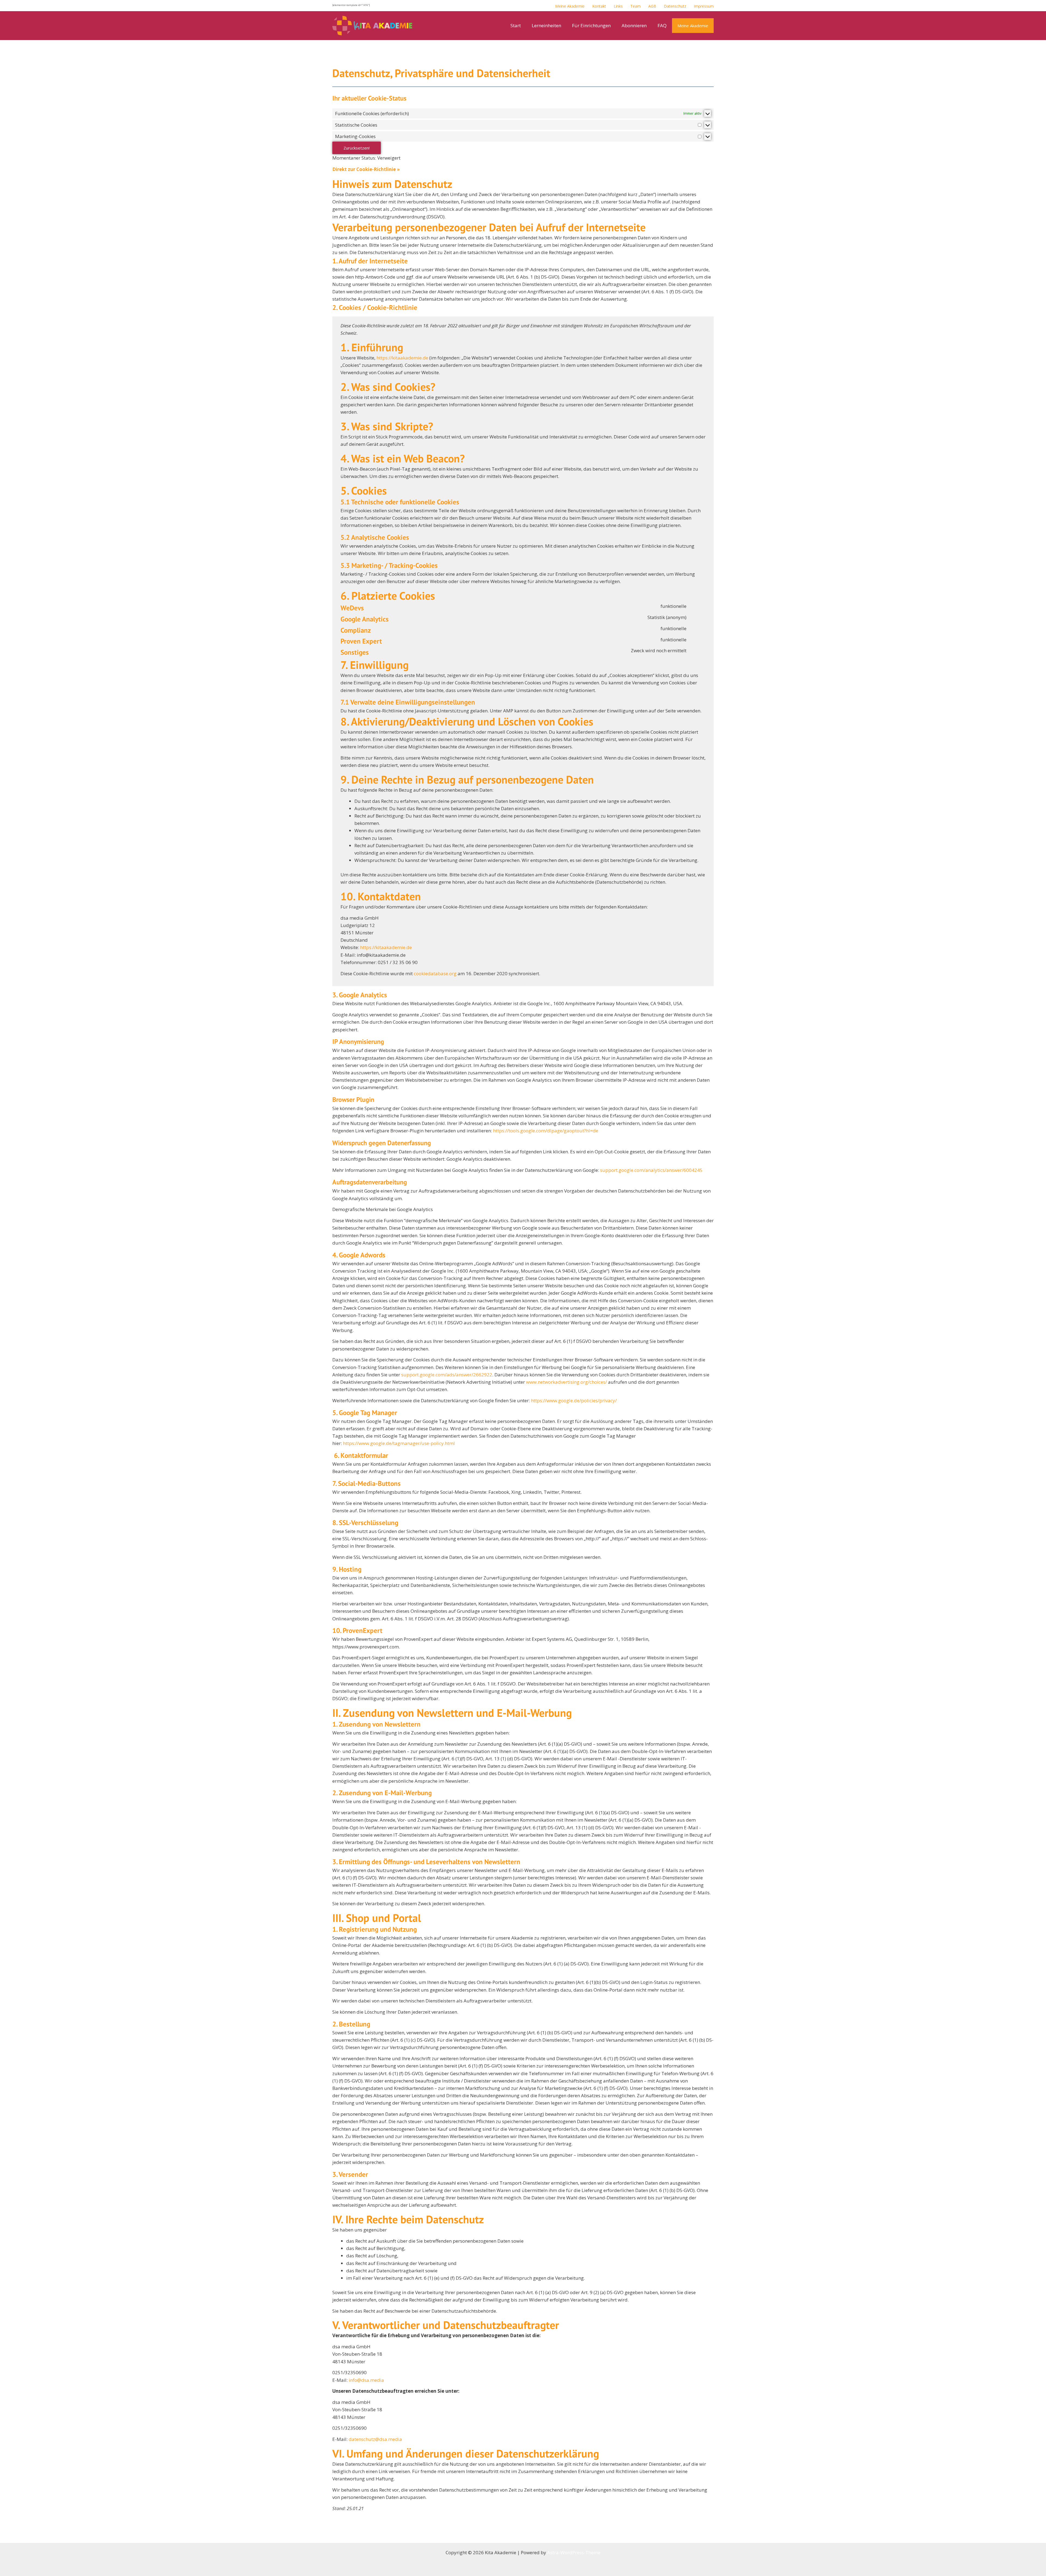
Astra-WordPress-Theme (574, 2552)
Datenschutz (675, 6)
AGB (652, 6)
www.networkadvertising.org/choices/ (566, 1382)
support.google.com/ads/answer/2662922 (447, 1375)
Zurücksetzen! (357, 148)
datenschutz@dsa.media (375, 2439)
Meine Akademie (570, 6)
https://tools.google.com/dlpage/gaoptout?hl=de (546, 1131)
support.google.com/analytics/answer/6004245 (651, 1170)
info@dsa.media (366, 2380)
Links (618, 6)
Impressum (704, 6)
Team (635, 6)
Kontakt (599, 6)
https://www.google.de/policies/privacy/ (574, 1400)
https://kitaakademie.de (402, 358)
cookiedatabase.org (435, 973)
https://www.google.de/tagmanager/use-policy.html (399, 1443)
